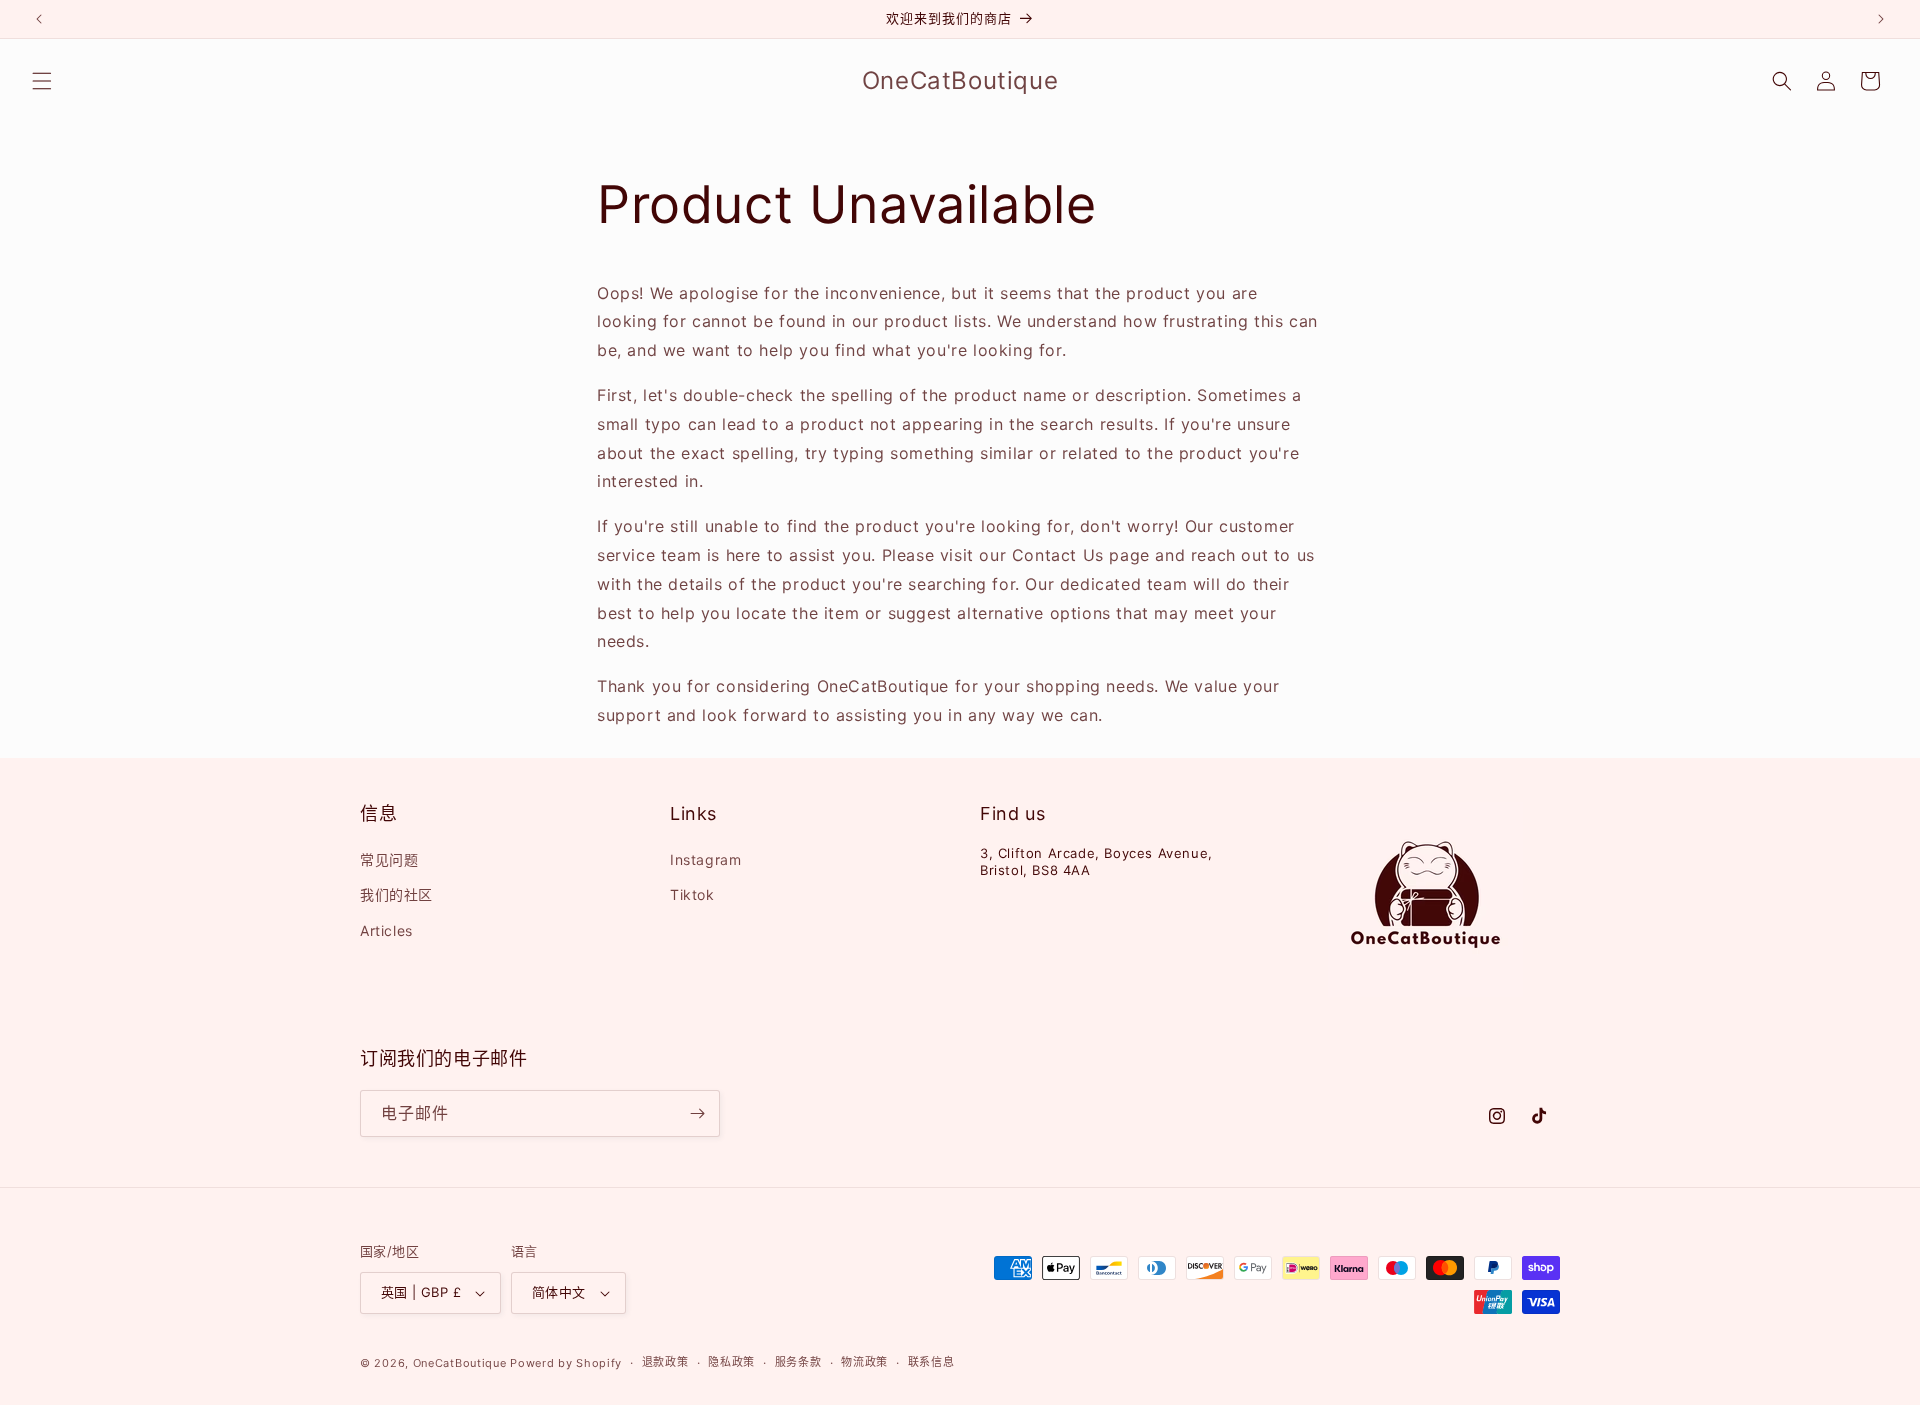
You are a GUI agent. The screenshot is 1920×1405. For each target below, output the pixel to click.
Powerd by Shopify (566, 1363)
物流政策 (864, 1362)
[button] (42, 81)
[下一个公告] (1881, 19)
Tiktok (692, 894)
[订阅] (697, 1113)
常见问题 (389, 859)
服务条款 (798, 1362)
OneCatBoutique (460, 1363)
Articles (386, 930)
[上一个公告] (39, 19)
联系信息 (931, 1362)
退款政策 (665, 1362)
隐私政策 (731, 1362)
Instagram (705, 859)
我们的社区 (396, 894)
